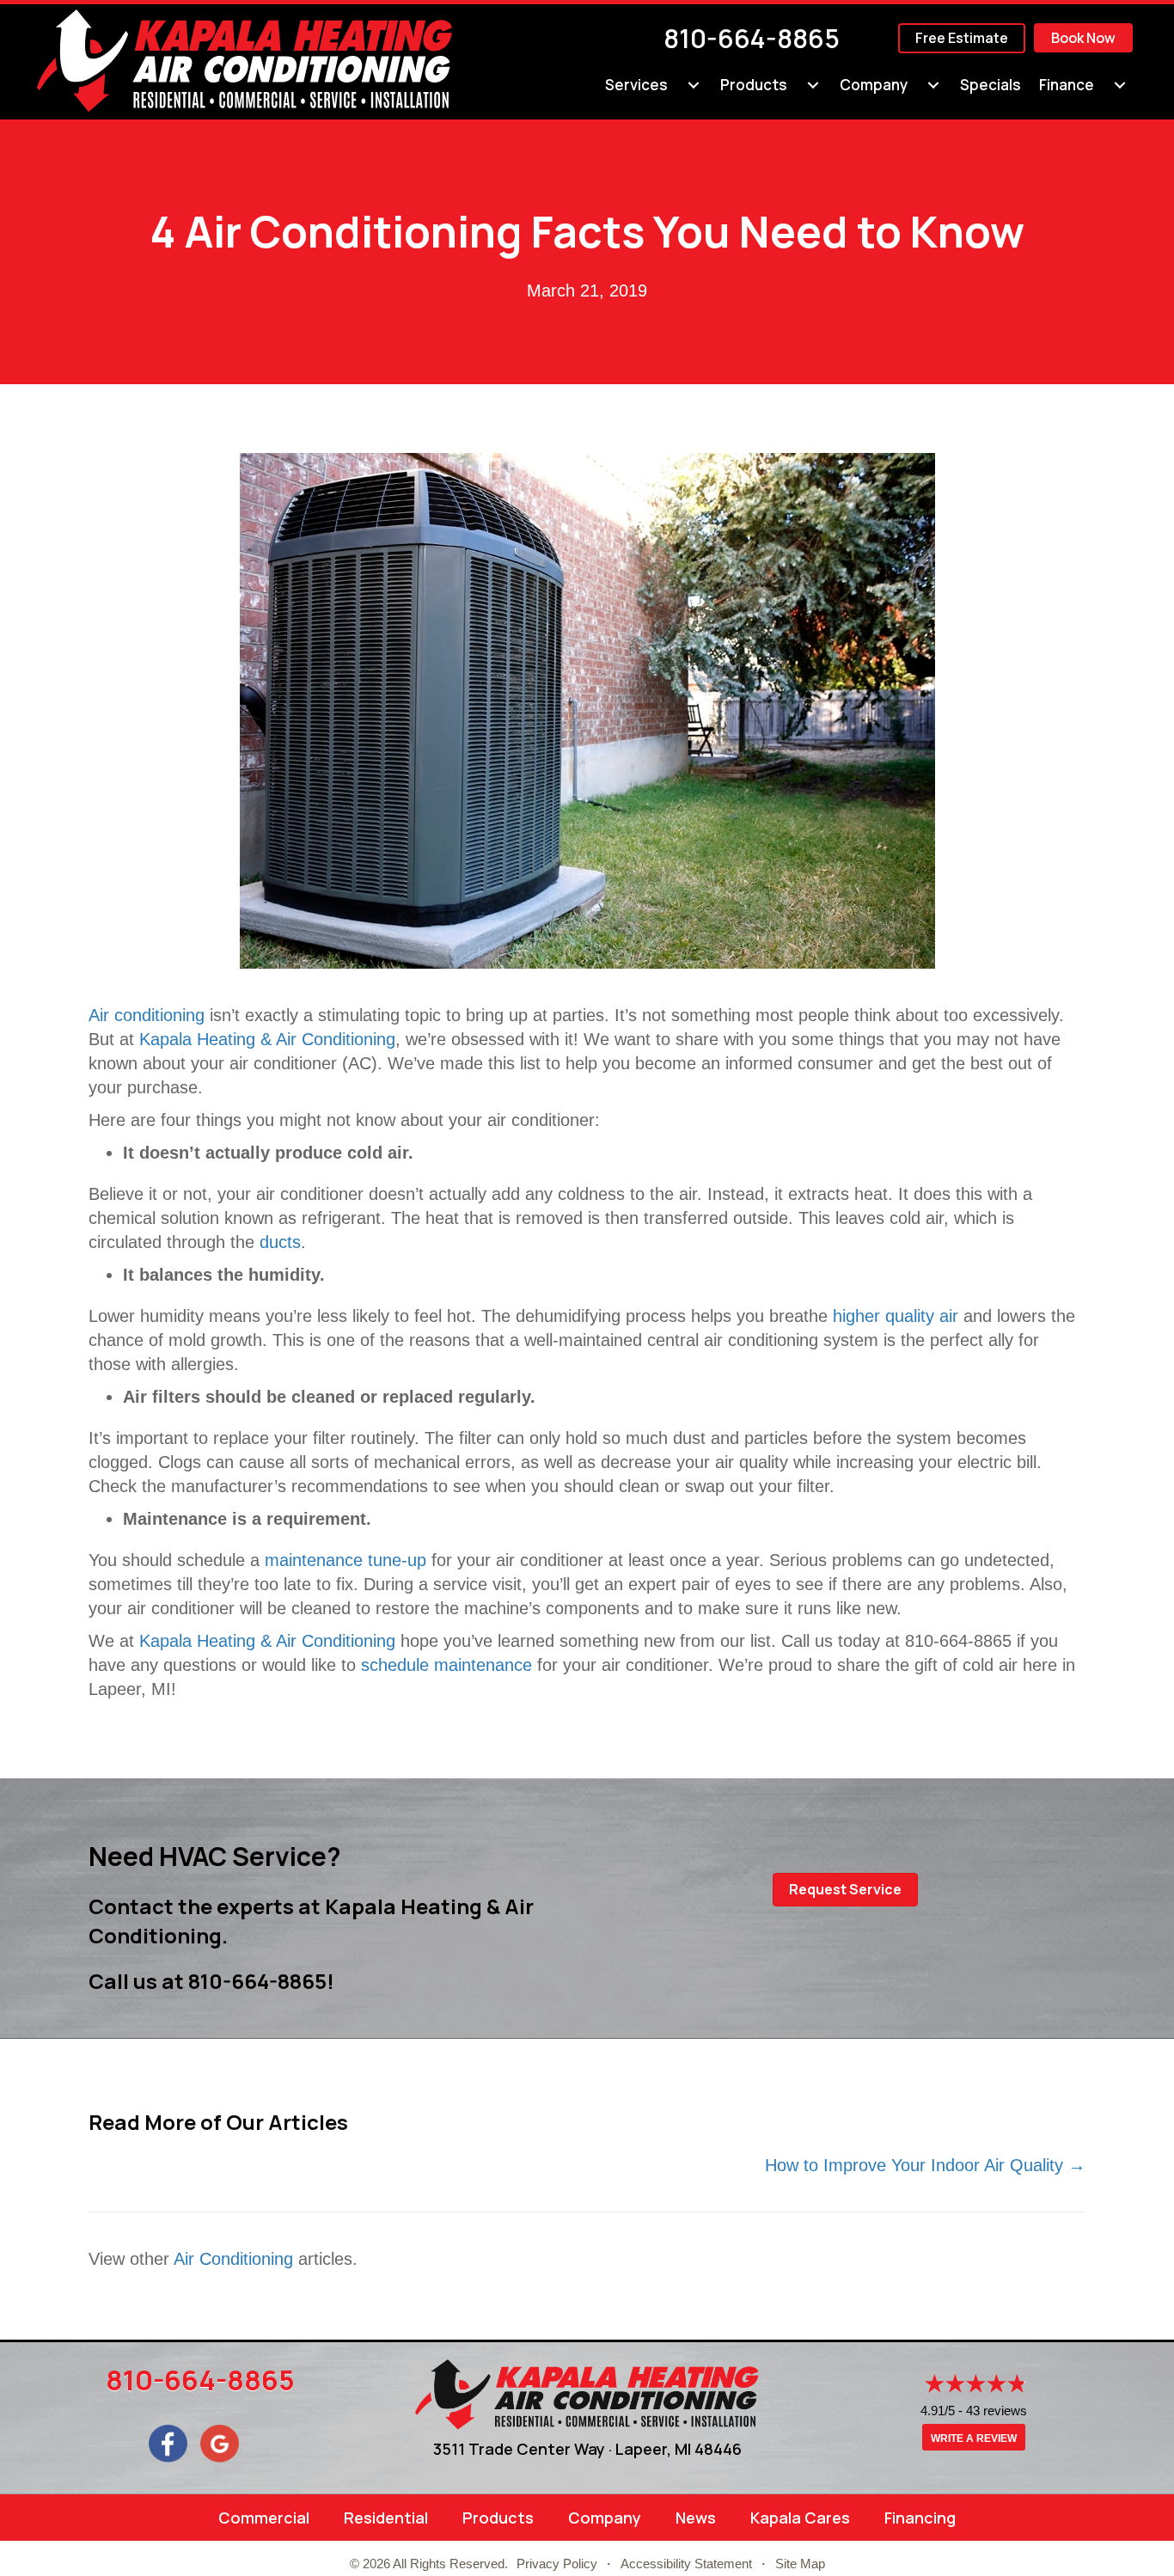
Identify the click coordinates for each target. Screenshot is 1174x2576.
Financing (920, 2518)
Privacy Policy (557, 2564)
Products (754, 85)
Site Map (800, 2564)
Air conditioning (147, 1015)
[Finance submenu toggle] (1120, 85)
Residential (386, 2518)
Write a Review (974, 2438)
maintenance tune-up (345, 1560)
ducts (280, 1242)
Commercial (264, 2518)
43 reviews (997, 2411)
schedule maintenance (446, 1665)
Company (874, 85)
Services (636, 85)
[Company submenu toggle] (933, 85)
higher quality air (896, 1316)
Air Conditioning (233, 2259)
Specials (991, 85)
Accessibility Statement (686, 2564)
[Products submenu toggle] (813, 85)
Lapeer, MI (653, 2449)
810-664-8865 (752, 38)
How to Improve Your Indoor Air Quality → (925, 2165)
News (696, 2518)
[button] (845, 1890)
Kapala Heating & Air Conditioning (267, 1039)
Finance (1067, 85)
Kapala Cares (800, 2518)
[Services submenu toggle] (694, 85)
